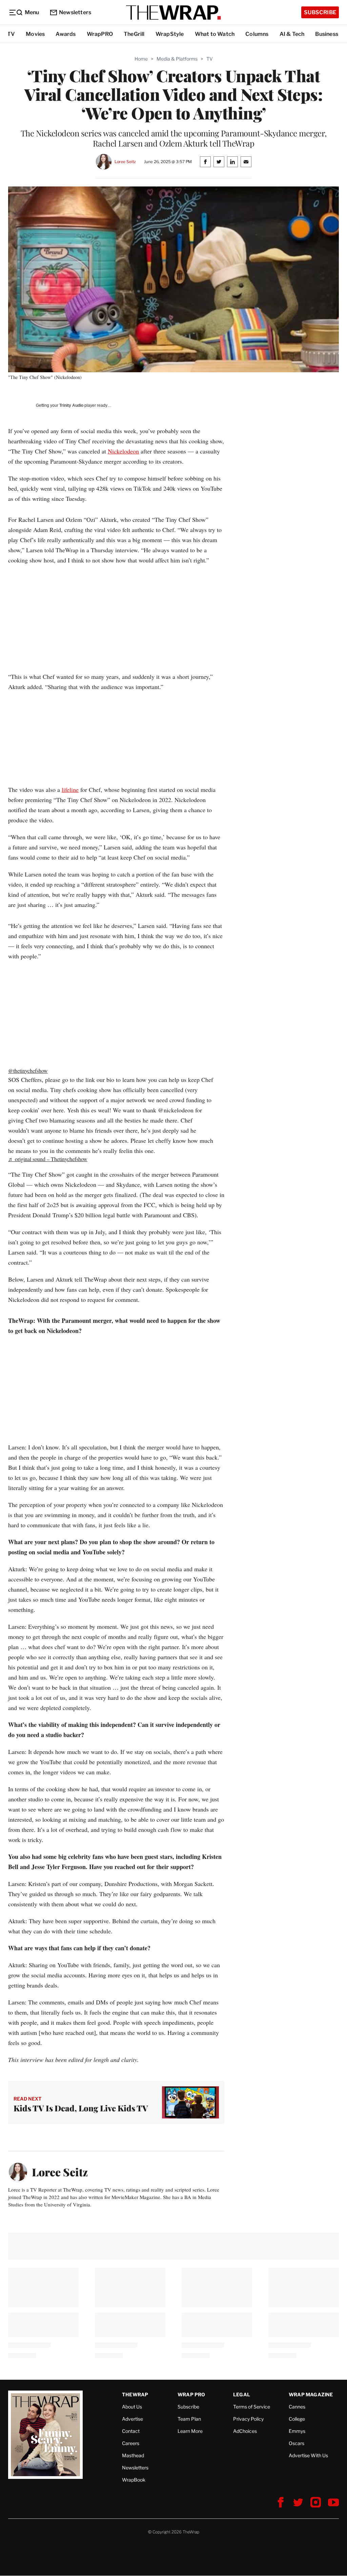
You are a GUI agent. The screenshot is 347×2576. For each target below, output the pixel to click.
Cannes (297, 2407)
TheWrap (135, 2394)
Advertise (132, 2419)
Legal (242, 2394)
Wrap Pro (191, 2394)
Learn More (190, 2431)
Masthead (133, 2455)
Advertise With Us (308, 2455)
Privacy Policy (248, 2419)
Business (327, 34)
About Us (132, 2407)
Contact (131, 2431)
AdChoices (245, 2431)
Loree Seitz (125, 162)
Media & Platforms (177, 59)
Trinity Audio (71, 405)
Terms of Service (252, 2407)
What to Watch (215, 34)
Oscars (297, 2443)
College (297, 2419)
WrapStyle (170, 34)
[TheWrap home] (173, 13)
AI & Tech (292, 34)
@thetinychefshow (28, 1071)
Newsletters (75, 12)
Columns (257, 34)
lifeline (70, 790)
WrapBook (134, 2480)
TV (11, 34)
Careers (131, 2443)
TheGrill (134, 34)
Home (141, 59)
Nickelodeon (123, 451)
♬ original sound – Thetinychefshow (48, 1159)
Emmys (297, 2431)
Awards (66, 34)
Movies (35, 34)
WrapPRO (100, 34)
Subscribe (320, 12)
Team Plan (189, 2419)
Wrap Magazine (311, 2394)
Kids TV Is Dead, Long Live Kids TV (81, 2108)
